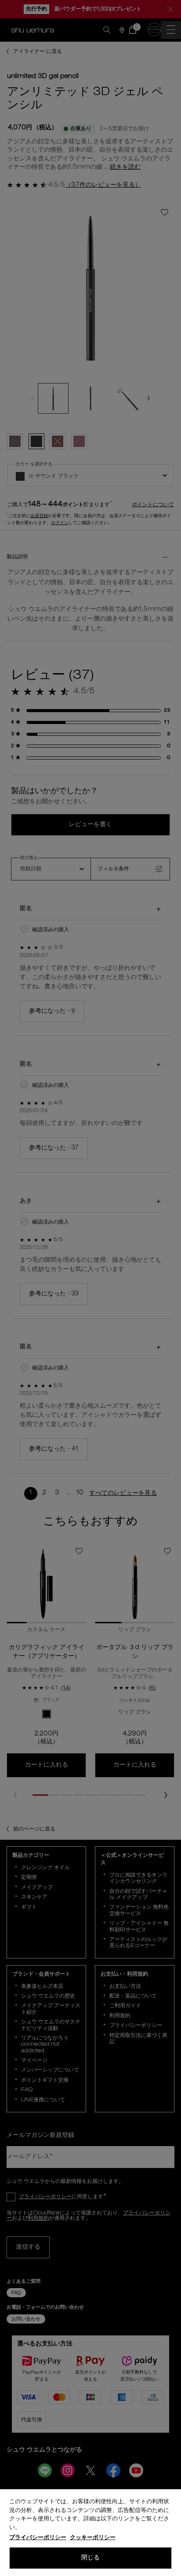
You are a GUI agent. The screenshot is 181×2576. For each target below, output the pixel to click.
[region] (90, 2533)
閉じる (90, 2558)
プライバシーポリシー (38, 2538)
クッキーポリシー (93, 2538)
